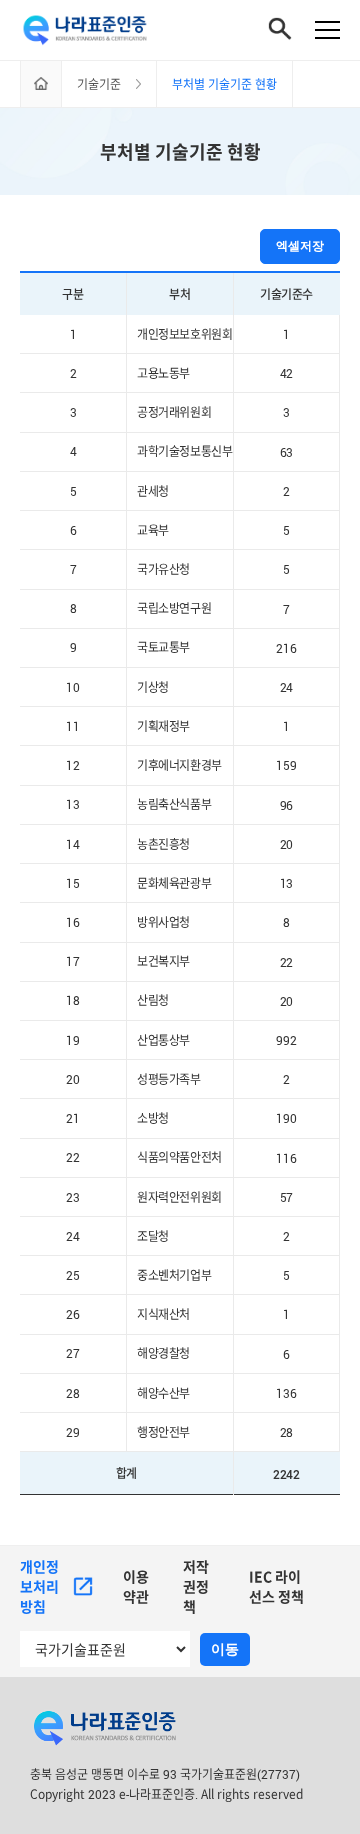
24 (286, 687)
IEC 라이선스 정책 (276, 1586)
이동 (225, 1649)
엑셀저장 (300, 246)
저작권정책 (196, 1586)
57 (286, 1197)
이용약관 (136, 1586)
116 (286, 1158)
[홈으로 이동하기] (41, 84)
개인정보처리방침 (39, 1586)
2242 (286, 1474)
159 (286, 766)
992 (286, 1040)
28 (286, 1433)
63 (286, 452)
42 (286, 374)
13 (286, 883)
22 (286, 962)
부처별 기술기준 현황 (180, 152)
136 (286, 1393)
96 (286, 805)
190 (286, 1119)
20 (286, 844)
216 (286, 648)
